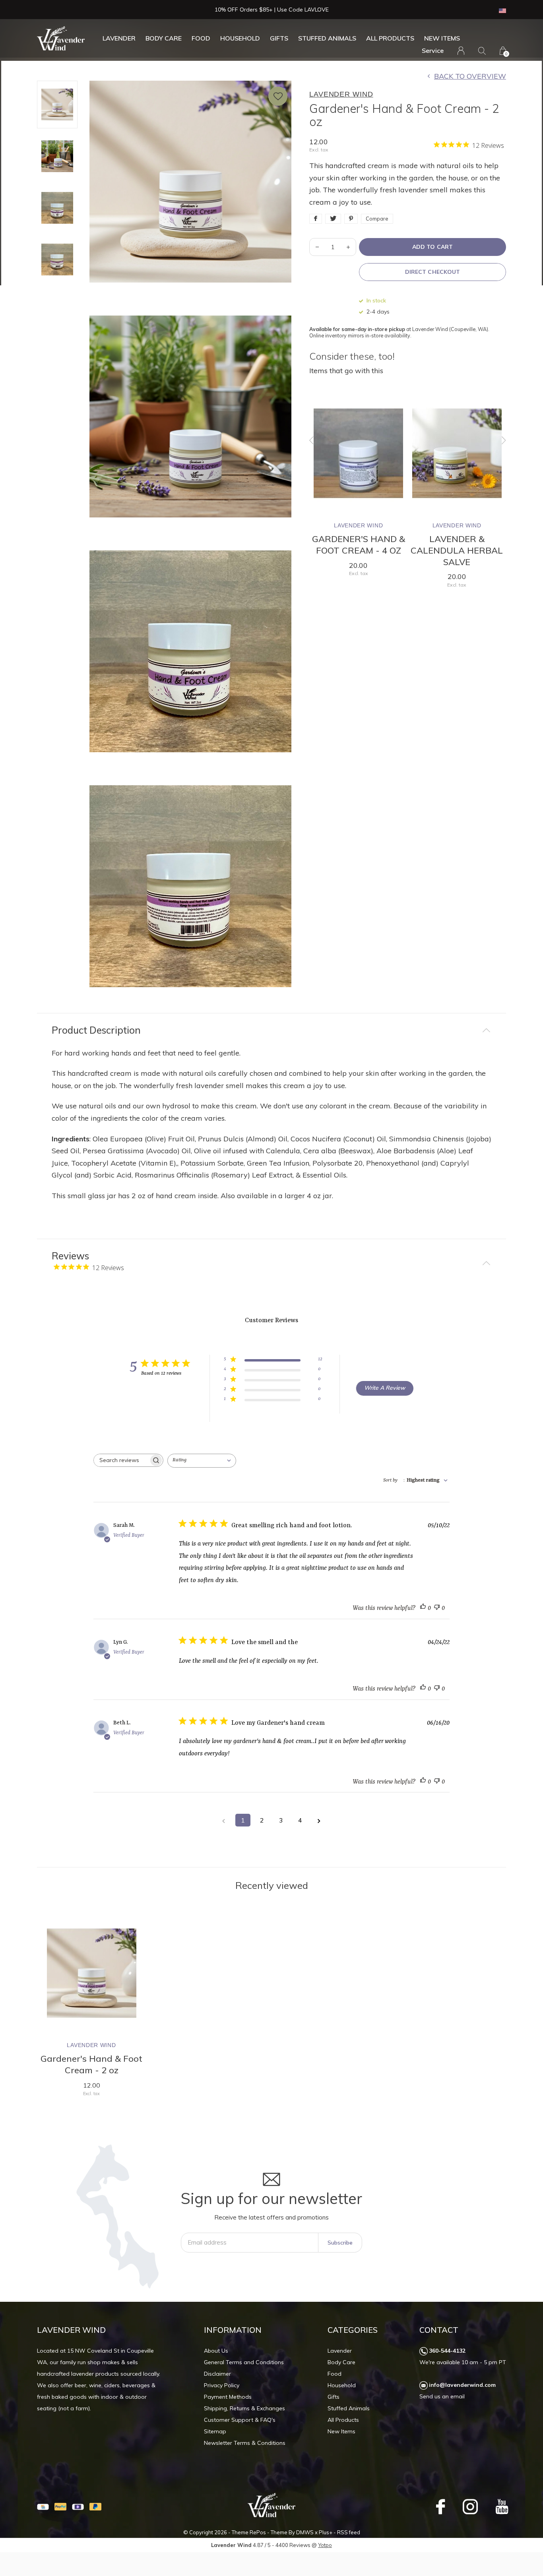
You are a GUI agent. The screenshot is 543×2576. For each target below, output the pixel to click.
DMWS (305, 2532)
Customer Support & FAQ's (240, 2420)
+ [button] (348, 247)
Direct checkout (432, 272)
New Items (442, 38)
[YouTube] (502, 2506)
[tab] (271, 1030)
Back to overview (470, 76)
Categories (353, 2330)
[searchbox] (121, 1460)
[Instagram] (470, 2506)
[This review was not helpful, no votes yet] (437, 1609)
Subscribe (340, 2243)
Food (201, 38)
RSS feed (349, 2532)
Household (240, 38)
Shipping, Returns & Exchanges (244, 2408)
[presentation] (312, 440)
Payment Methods (228, 2397)
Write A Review (385, 1388)
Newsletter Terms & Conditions (245, 2443)
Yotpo (325, 2545)
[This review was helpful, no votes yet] (423, 1609)
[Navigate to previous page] (224, 1820)
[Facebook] (440, 2506)
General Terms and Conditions (244, 2362)
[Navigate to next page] (319, 1820)
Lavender (119, 38)
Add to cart (432, 247)
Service (433, 50)
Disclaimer (217, 2374)
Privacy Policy (222, 2385)
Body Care (164, 38)
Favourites (278, 96)
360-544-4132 (447, 2351)
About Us (216, 2351)
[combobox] (203, 1461)
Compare (377, 219)
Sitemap (215, 2431)
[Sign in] (461, 51)
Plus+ (326, 2532)
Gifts (279, 38)
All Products (390, 38)
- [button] (317, 247)
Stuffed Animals (327, 38)
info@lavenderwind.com (462, 2385)
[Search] (482, 51)
